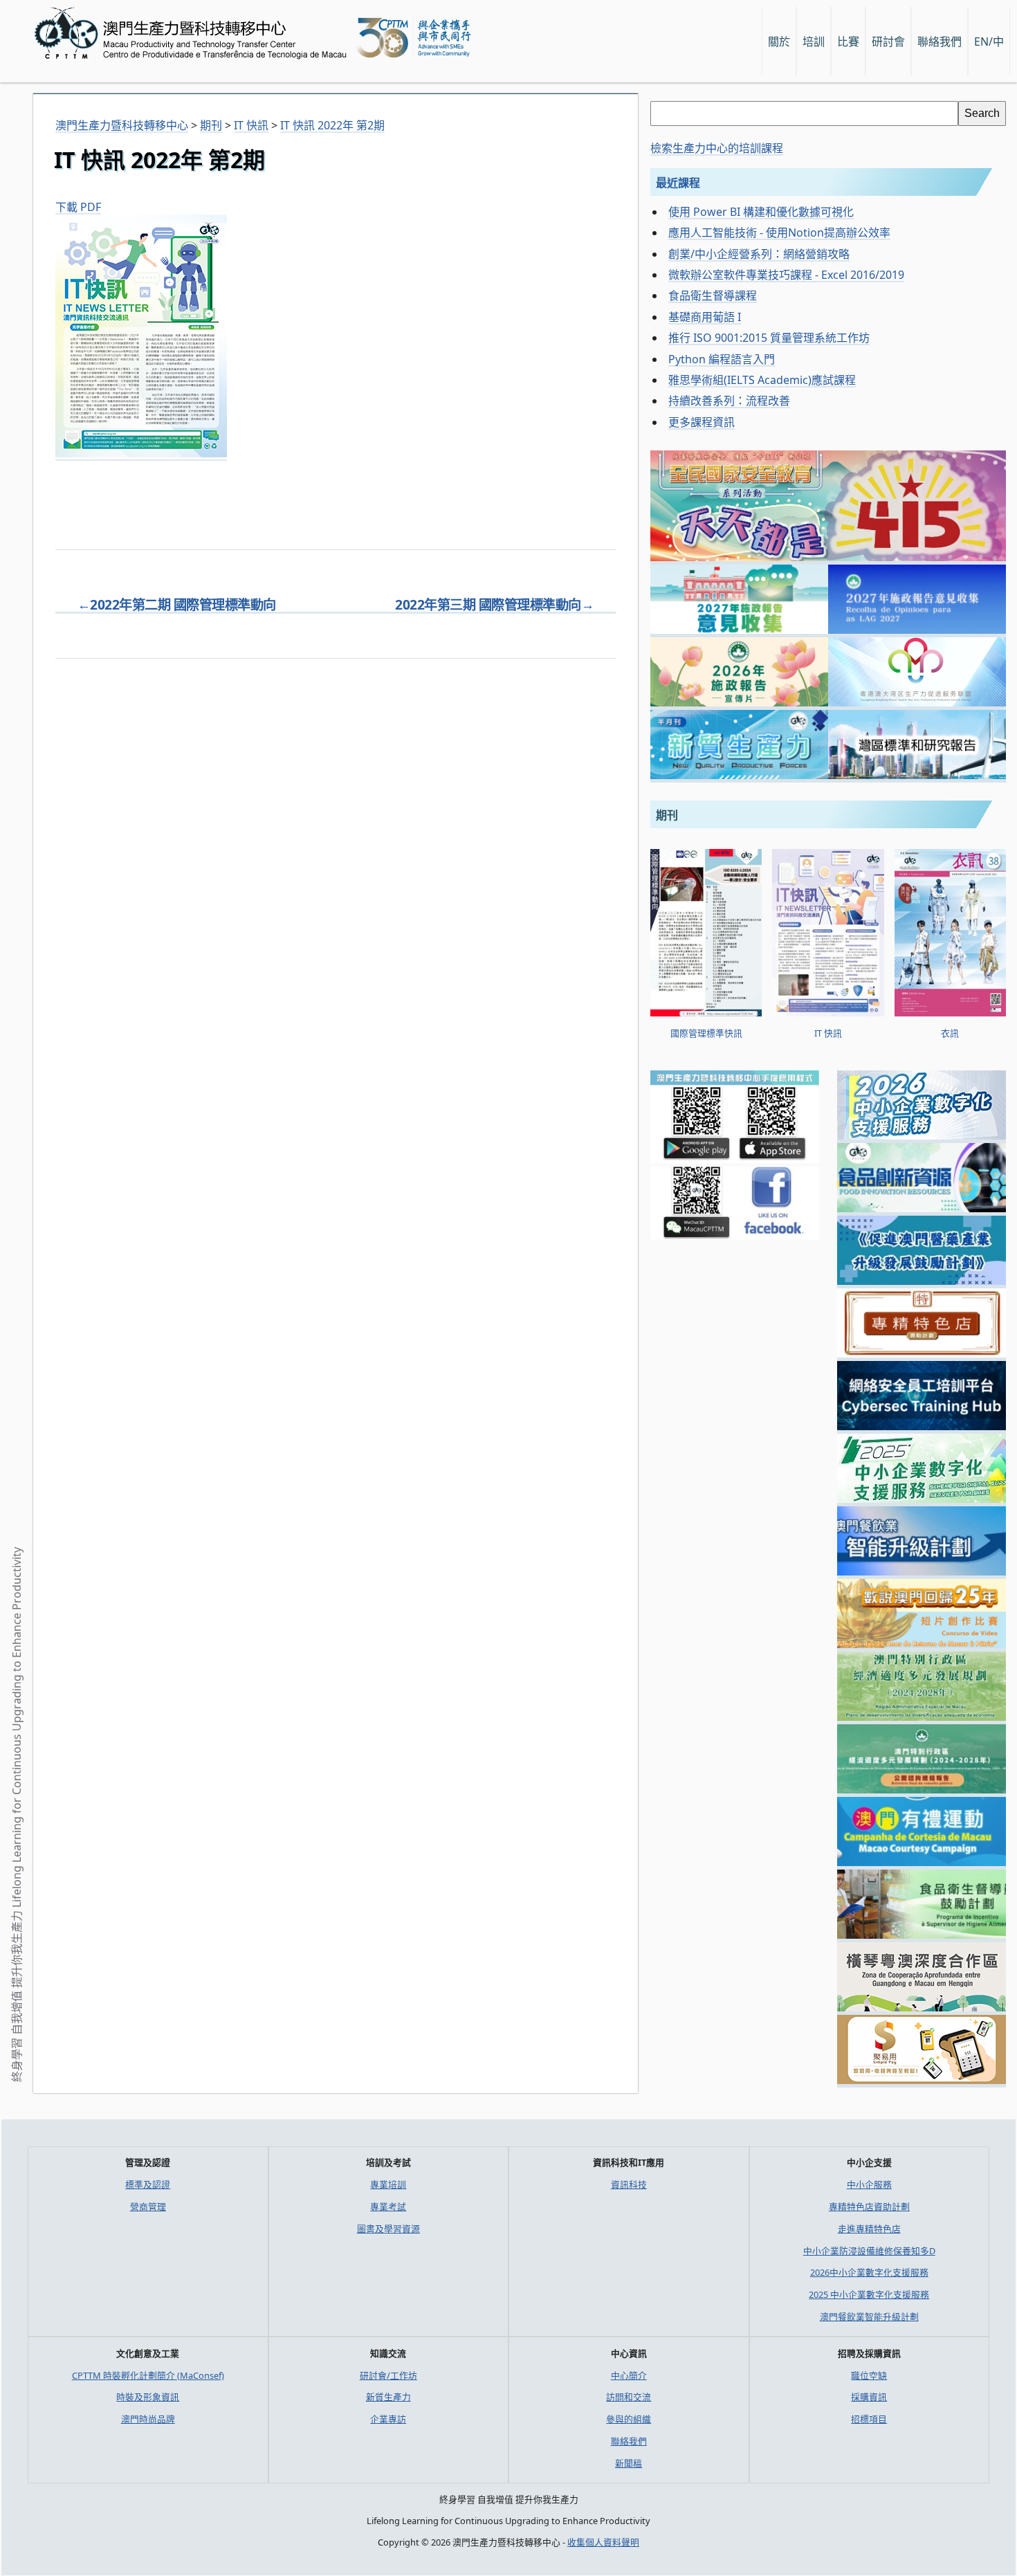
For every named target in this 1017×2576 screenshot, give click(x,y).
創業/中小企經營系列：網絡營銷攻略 (759, 254)
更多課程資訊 (702, 422)
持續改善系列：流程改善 (729, 401)
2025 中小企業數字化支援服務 (869, 2294)
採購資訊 (869, 2397)
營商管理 (148, 2207)
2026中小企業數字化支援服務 (869, 2272)
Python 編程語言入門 (722, 359)
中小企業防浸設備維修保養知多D (869, 2251)
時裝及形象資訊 (148, 2397)
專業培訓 (388, 2184)
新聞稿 (629, 2463)
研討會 (888, 42)
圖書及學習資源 (388, 2229)
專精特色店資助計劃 (869, 2207)
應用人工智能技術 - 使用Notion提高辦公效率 (779, 232)
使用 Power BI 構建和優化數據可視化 (761, 212)
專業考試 (388, 2207)
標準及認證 (148, 2184)
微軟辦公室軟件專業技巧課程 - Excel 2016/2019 (786, 275)
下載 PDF (78, 207)
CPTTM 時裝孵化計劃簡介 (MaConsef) (148, 2375)
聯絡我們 (629, 2441)
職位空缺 (869, 2375)
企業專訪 (388, 2419)
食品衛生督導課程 (713, 295)
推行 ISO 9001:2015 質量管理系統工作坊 (769, 338)
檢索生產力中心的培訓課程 (717, 148)
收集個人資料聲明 (603, 2542)
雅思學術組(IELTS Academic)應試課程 (762, 380)
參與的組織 (629, 2419)
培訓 (814, 42)
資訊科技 (629, 2184)
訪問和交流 (629, 2397)
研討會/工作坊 (388, 2375)
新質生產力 (388, 2397)
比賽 (848, 42)
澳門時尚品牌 (148, 2419)
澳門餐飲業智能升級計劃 (869, 2317)
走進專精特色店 (869, 2229)
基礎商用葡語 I (705, 317)
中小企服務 (869, 2184)
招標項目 (869, 2419)
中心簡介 (629, 2375)
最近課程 (678, 183)
